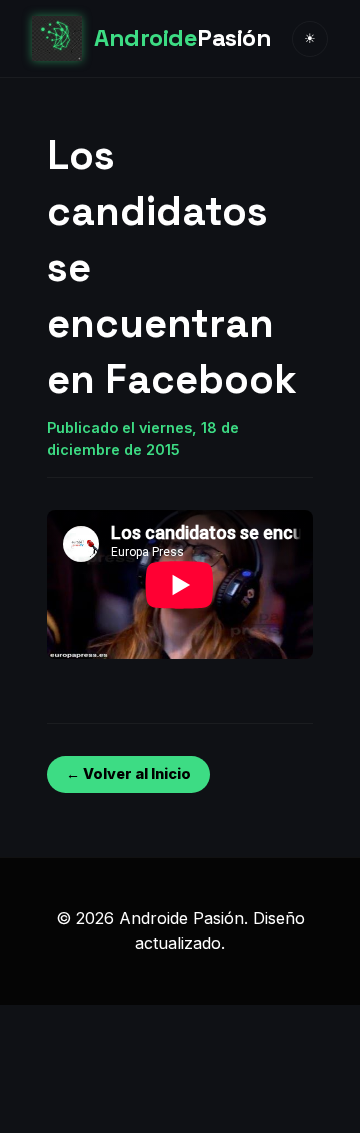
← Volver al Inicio (128, 773)
